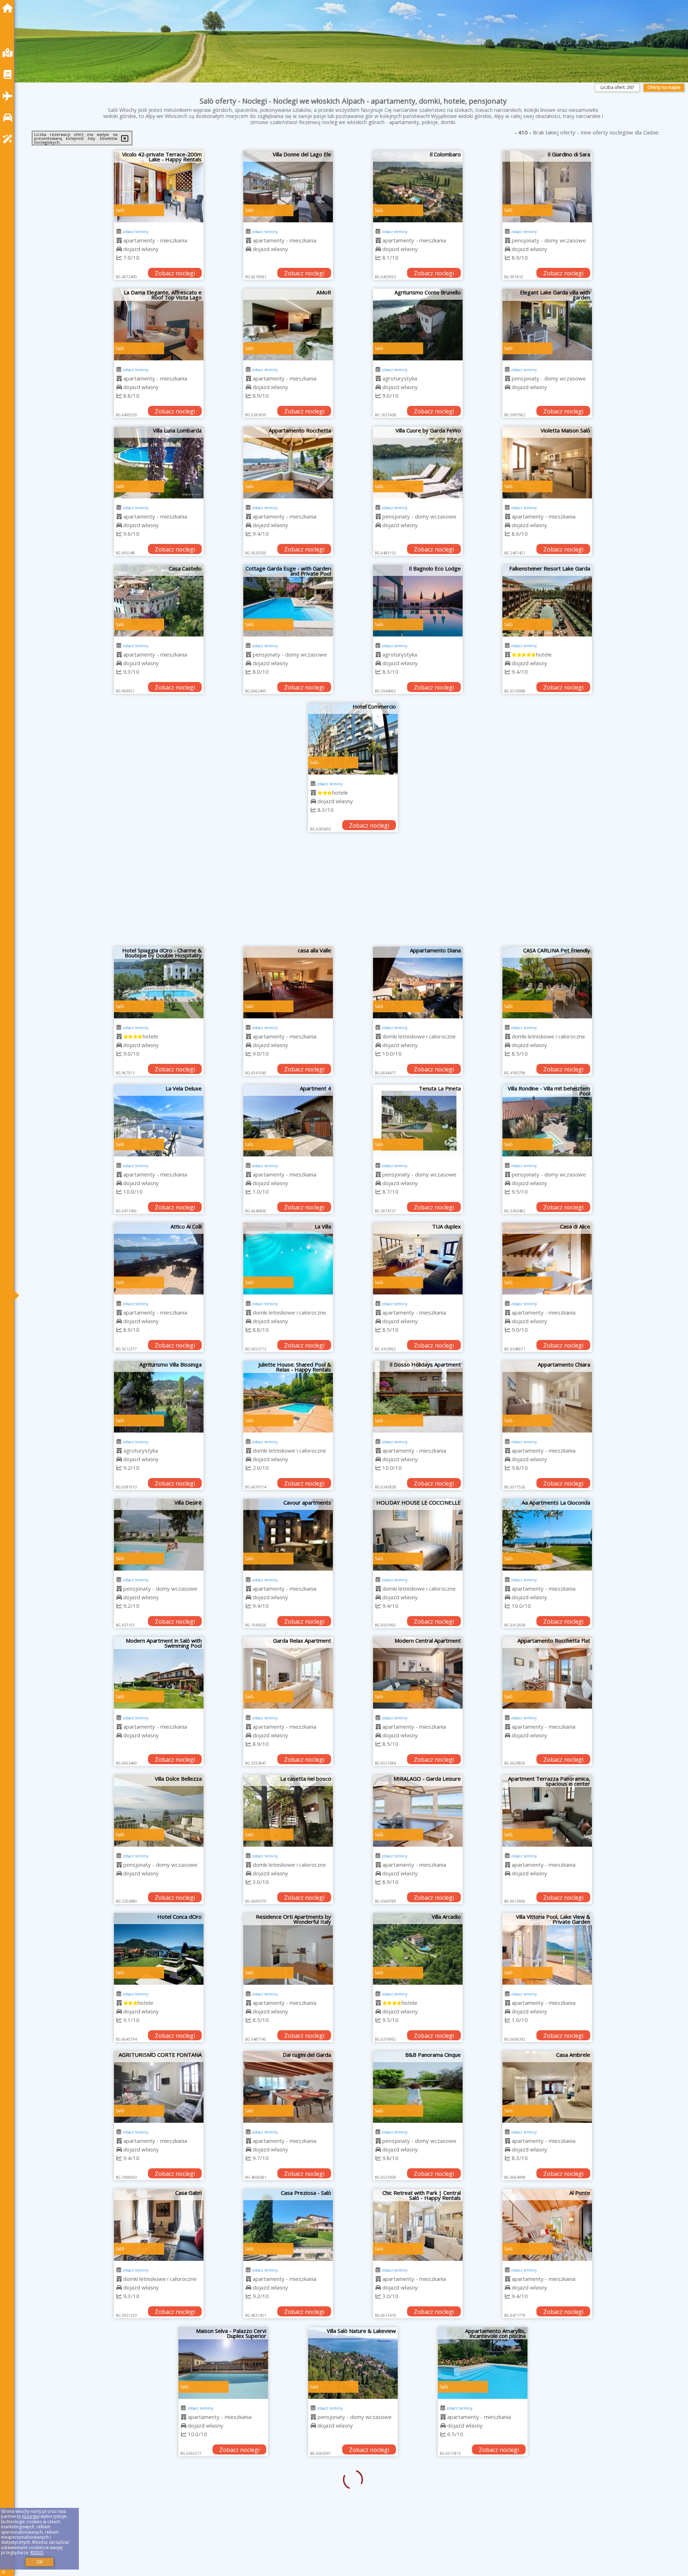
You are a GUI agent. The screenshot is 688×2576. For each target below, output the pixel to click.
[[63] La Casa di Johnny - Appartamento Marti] (288, 2501)
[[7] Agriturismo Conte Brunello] (418, 325)
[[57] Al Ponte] (547, 2225)
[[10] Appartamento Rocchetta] (288, 463)
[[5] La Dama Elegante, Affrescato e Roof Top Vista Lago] (159, 325)
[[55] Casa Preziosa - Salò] (288, 2225)
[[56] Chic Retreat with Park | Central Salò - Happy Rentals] (418, 2225)
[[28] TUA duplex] (418, 1259)
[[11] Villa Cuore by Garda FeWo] (418, 463)
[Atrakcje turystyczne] (9, 139)
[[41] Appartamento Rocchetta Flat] (547, 1673)
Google (31, 2516)
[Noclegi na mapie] (9, 53)
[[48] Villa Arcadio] (418, 1949)
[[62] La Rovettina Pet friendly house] (159, 2501)
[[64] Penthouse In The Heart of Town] (418, 2501)
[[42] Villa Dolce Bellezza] (159, 1811)
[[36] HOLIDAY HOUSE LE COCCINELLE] (418, 1535)
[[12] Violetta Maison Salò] (547, 463)
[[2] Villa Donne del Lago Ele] (288, 186)
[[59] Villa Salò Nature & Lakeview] (288, 2363)
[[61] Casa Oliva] (547, 2363)
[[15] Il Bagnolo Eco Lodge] (418, 601)
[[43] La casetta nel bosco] (288, 1811)
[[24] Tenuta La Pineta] (418, 1121)
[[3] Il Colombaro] (418, 186)
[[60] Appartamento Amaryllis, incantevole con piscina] (418, 2363)
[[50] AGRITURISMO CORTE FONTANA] (159, 2087)
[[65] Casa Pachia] (547, 2501)
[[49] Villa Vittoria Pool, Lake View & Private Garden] (547, 1949)
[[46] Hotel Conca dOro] (159, 1949)
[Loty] (9, 96)
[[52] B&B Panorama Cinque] (418, 2087)
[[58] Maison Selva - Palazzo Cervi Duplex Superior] (159, 2363)
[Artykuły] (9, 74)
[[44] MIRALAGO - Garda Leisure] (418, 1811)
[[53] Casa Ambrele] (547, 2087)
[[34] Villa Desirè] (159, 1535)
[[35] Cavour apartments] (288, 1535)
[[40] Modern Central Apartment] (418, 1673)
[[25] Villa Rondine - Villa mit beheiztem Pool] (547, 1121)
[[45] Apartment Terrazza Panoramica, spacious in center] (547, 1811)
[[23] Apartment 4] (288, 1121)
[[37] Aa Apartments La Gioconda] (547, 1535)
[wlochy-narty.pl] (9, 8)
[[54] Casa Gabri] (159, 2225)
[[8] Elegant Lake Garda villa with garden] (547, 325)
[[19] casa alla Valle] (288, 982)
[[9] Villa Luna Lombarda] (159, 463)
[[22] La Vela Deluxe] (159, 1121)
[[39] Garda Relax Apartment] (288, 1673)
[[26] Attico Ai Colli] (159, 1259)
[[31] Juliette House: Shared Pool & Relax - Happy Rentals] (288, 1397)
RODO (37, 2553)
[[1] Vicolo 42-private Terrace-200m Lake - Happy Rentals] (159, 186)
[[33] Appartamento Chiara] (547, 1397)
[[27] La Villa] (288, 1259)
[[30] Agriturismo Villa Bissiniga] (159, 1397)
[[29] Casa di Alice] (547, 1259)
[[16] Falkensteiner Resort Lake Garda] (547, 601)
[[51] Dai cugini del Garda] (288, 2087)
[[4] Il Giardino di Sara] (547, 186)
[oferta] (119, 240)
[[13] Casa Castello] (159, 601)
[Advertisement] (353, 893)
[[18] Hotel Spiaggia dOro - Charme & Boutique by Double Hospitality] (159, 982)
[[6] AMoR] (288, 325)
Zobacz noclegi (175, 273)
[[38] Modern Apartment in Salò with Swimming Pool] (159, 1673)
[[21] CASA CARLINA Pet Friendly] (547, 982)
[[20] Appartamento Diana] (418, 982)
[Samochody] (9, 117)
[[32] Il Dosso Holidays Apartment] (418, 1397)
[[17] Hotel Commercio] (353, 739)
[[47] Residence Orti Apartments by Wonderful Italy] (288, 1949)
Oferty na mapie (664, 87)
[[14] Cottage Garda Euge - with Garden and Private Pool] (288, 601)
